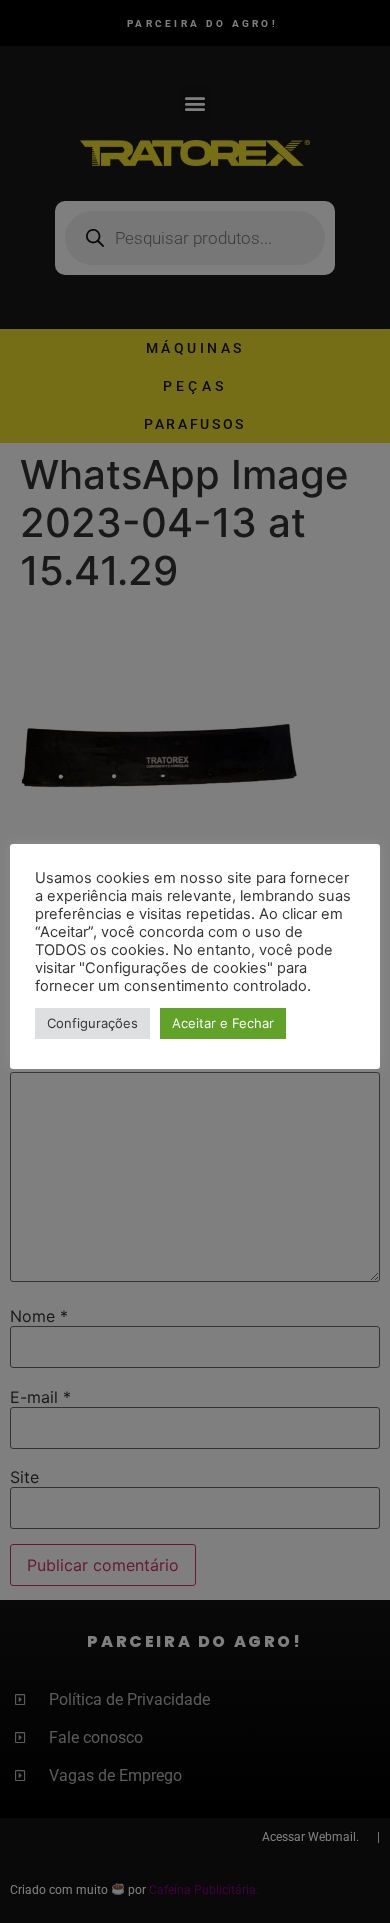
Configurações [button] (92, 1023)
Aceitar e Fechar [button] (223, 1023)
